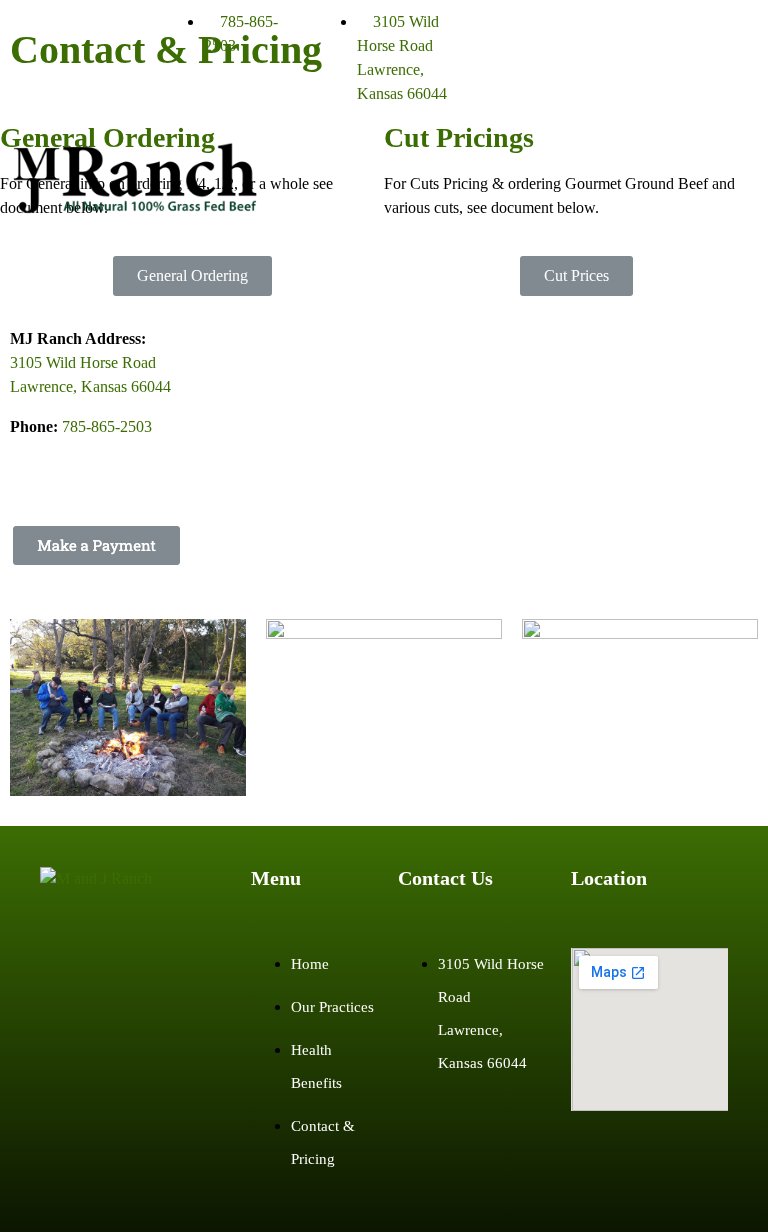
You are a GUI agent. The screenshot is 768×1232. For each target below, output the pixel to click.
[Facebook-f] (496, 35)
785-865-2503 (107, 426)
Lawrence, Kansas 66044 (90, 386)
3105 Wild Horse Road (83, 362)
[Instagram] (550, 35)
